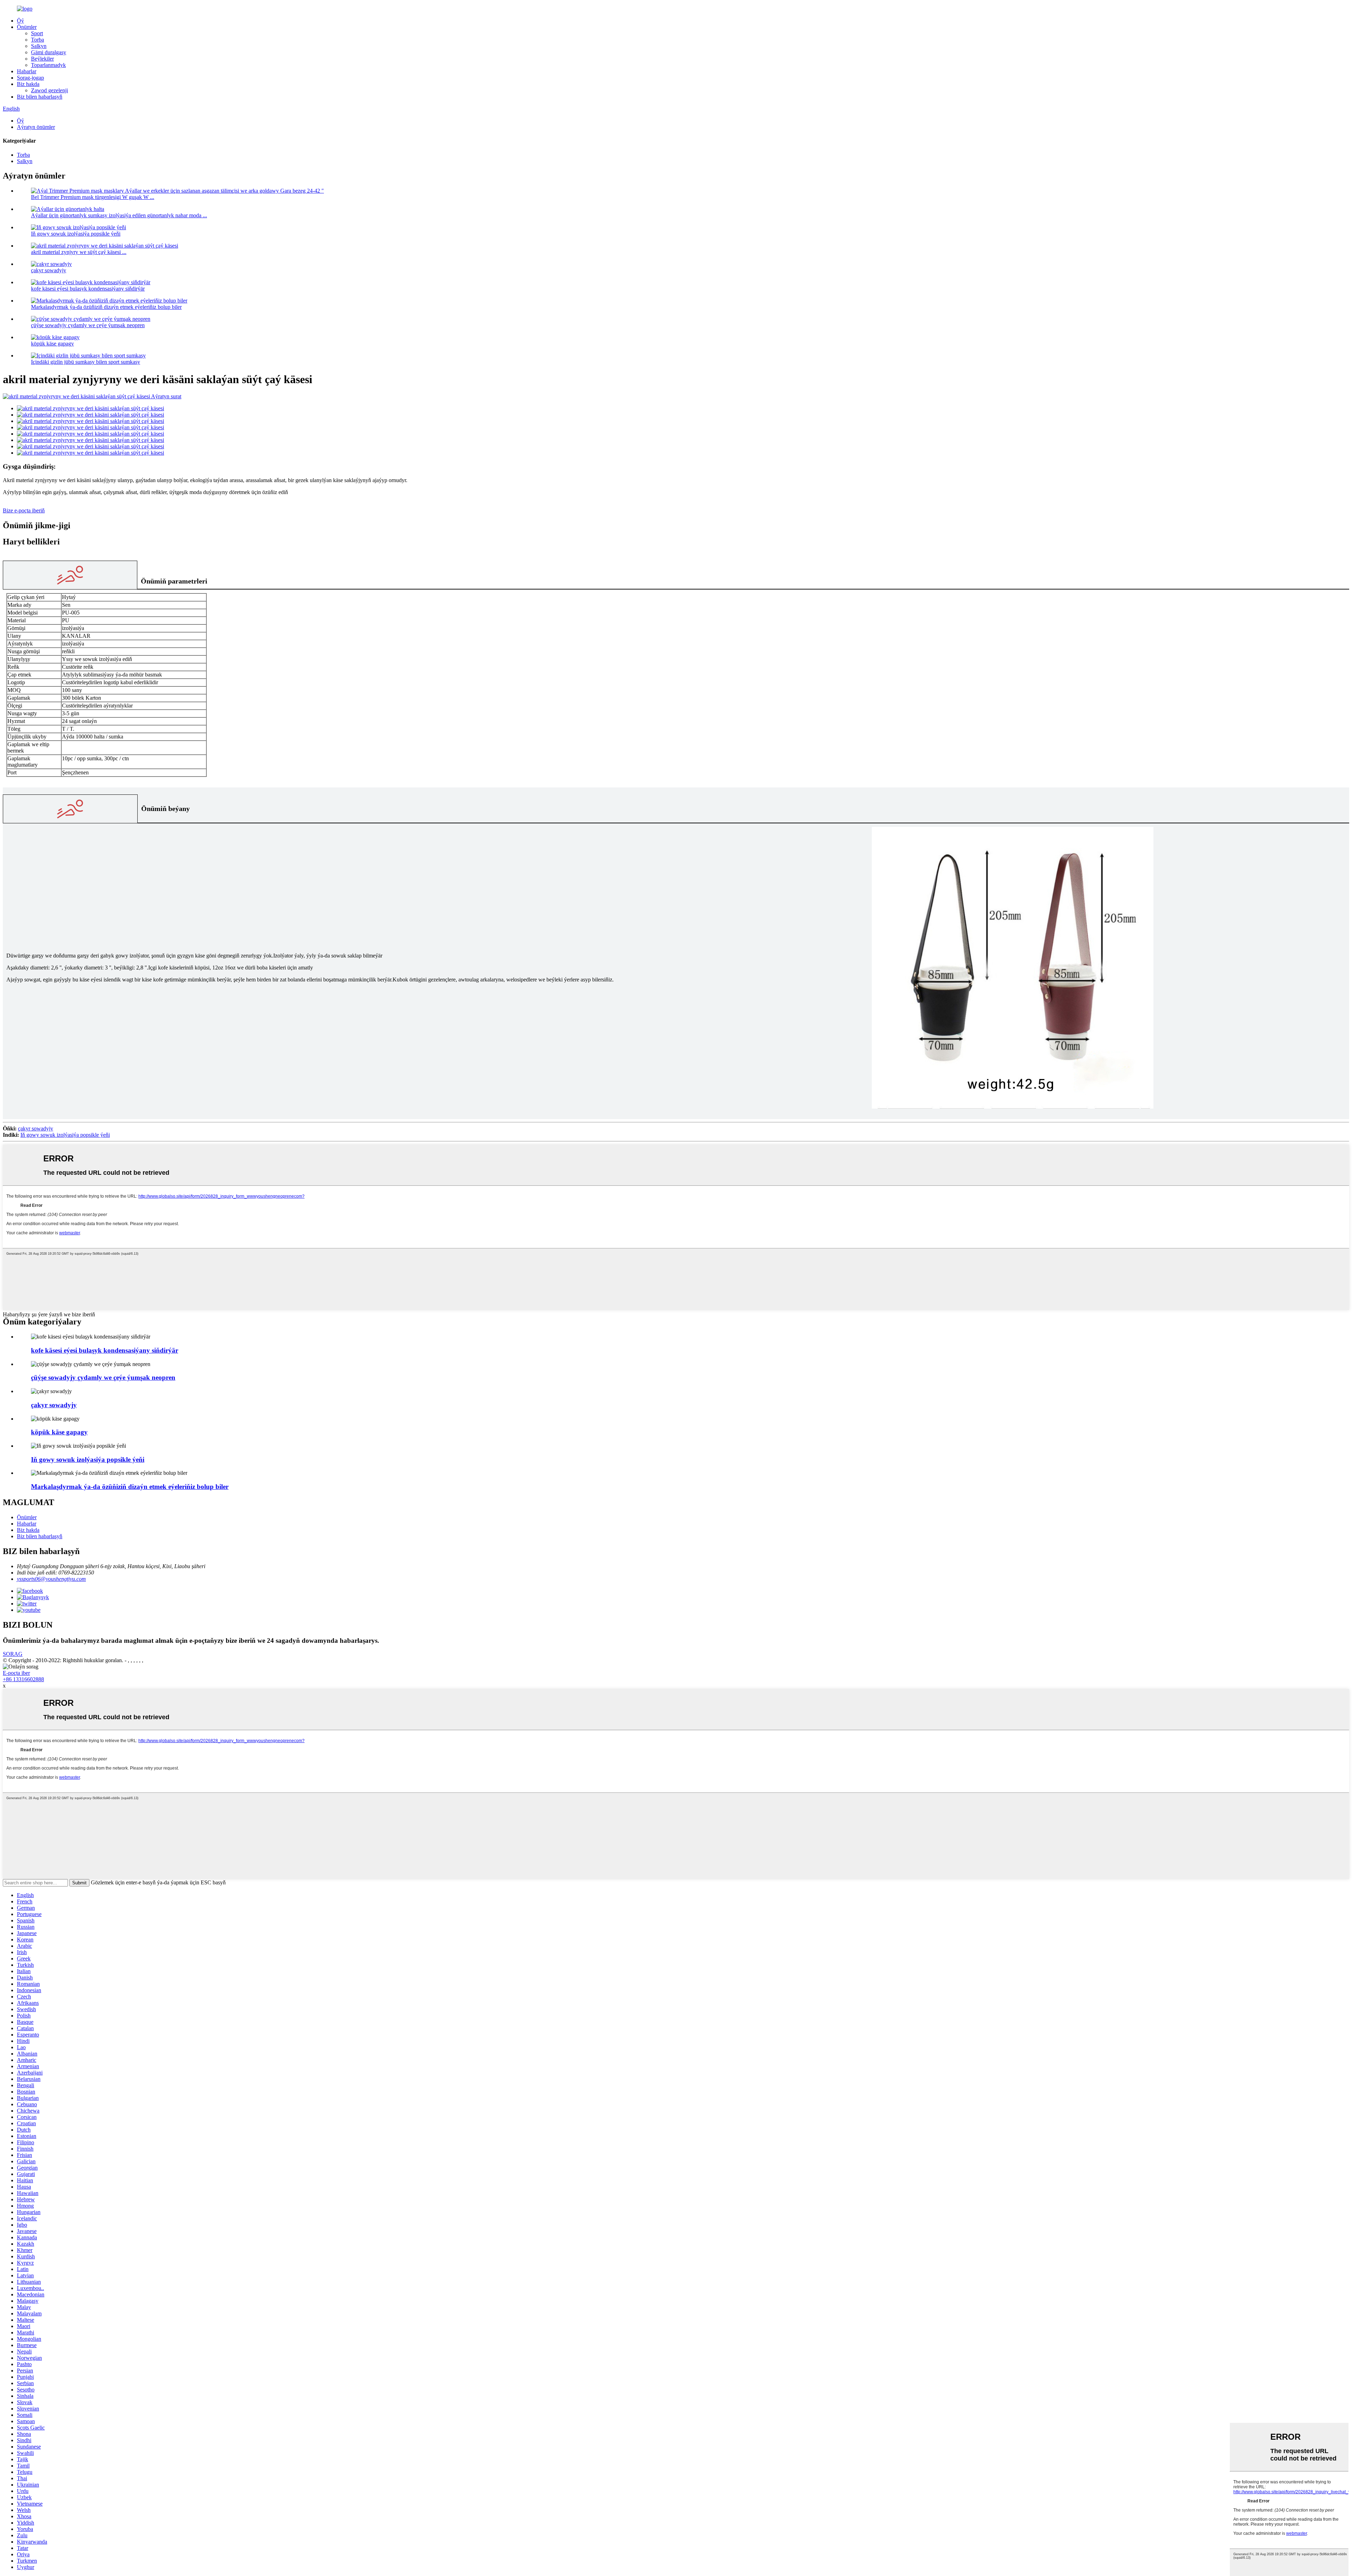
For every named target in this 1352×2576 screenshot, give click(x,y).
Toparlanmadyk (48, 65)
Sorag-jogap (30, 78)
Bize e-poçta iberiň (24, 510)
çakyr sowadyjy (49, 270)
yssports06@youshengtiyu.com (51, 1579)
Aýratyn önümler (36, 127)
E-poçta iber (16, 1673)
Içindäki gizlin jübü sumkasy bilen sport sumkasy (86, 362)
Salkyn (39, 46)
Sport (37, 33)
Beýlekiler (42, 59)
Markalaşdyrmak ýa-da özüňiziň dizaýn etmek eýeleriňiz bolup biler (106, 307)
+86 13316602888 (23, 1679)
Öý (20, 21)
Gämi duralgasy (49, 52)
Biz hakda (28, 84)
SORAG (13, 1654)
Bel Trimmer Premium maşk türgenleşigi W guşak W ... (93, 197)
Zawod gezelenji (49, 90)
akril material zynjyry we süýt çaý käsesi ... (79, 252)
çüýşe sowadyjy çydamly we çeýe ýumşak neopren (88, 325)
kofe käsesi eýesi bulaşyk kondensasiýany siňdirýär (88, 289)
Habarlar (27, 71)
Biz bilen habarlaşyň (40, 97)
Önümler (27, 27)
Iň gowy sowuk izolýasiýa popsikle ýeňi (76, 234)
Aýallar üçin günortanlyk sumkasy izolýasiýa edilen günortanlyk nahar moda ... (119, 215)
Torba (37, 40)
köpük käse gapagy (52, 344)
